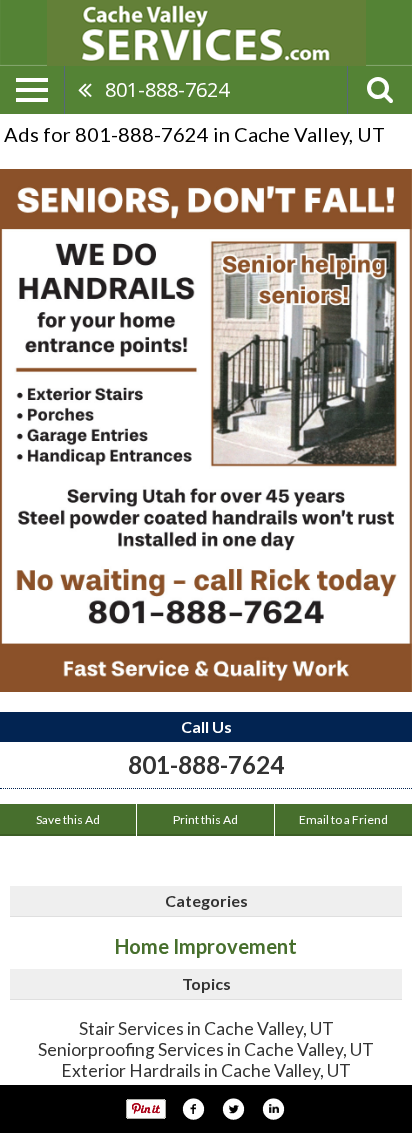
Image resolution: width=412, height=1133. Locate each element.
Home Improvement (206, 946)
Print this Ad (205, 819)
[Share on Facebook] (193, 1109)
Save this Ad (68, 819)
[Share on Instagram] (273, 1109)
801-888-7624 (167, 89)
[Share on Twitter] (233, 1109)
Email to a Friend (343, 819)
